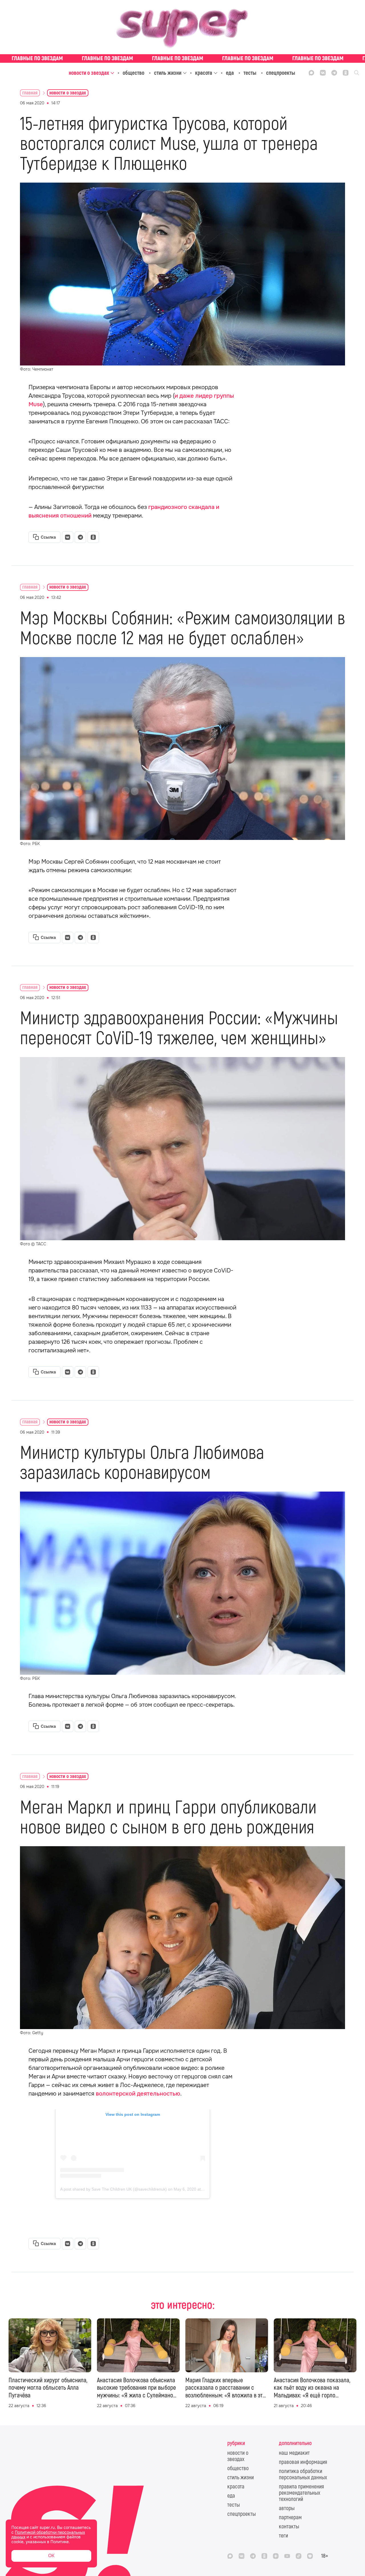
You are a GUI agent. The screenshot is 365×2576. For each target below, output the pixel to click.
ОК (51, 2556)
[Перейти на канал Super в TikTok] (299, 2556)
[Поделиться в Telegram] (80, 537)
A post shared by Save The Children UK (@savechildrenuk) (113, 2189)
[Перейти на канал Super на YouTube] (287, 2556)
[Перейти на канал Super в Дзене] (276, 2556)
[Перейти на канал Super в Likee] (310, 2556)
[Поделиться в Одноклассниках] (93, 537)
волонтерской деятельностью (138, 2094)
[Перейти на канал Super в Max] (311, 73)
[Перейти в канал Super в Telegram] (334, 73)
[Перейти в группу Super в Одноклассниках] (346, 73)
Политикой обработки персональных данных (48, 2535)
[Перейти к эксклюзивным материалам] (182, 58)
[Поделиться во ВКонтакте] (68, 537)
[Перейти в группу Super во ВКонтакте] (323, 73)
